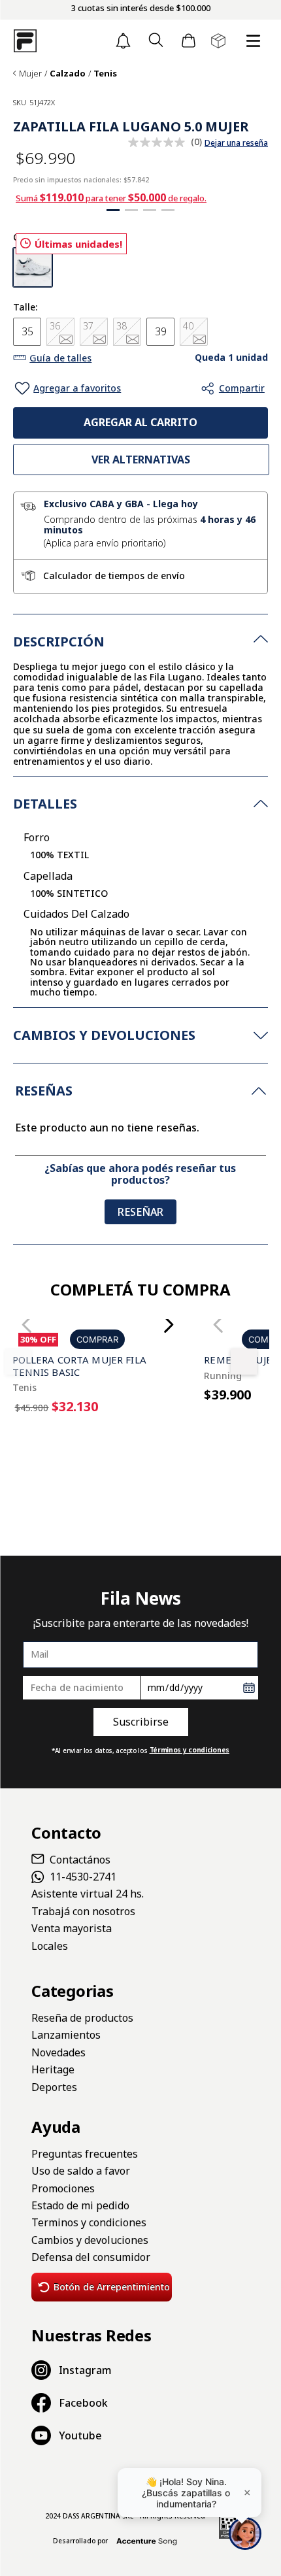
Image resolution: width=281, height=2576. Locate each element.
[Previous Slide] (198, 1691)
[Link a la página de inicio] (14, 74)
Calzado (68, 74)
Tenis (105, 74)
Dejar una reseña (236, 143)
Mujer (30, 74)
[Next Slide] (168, 1691)
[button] (156, 41)
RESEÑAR (140, 1493)
